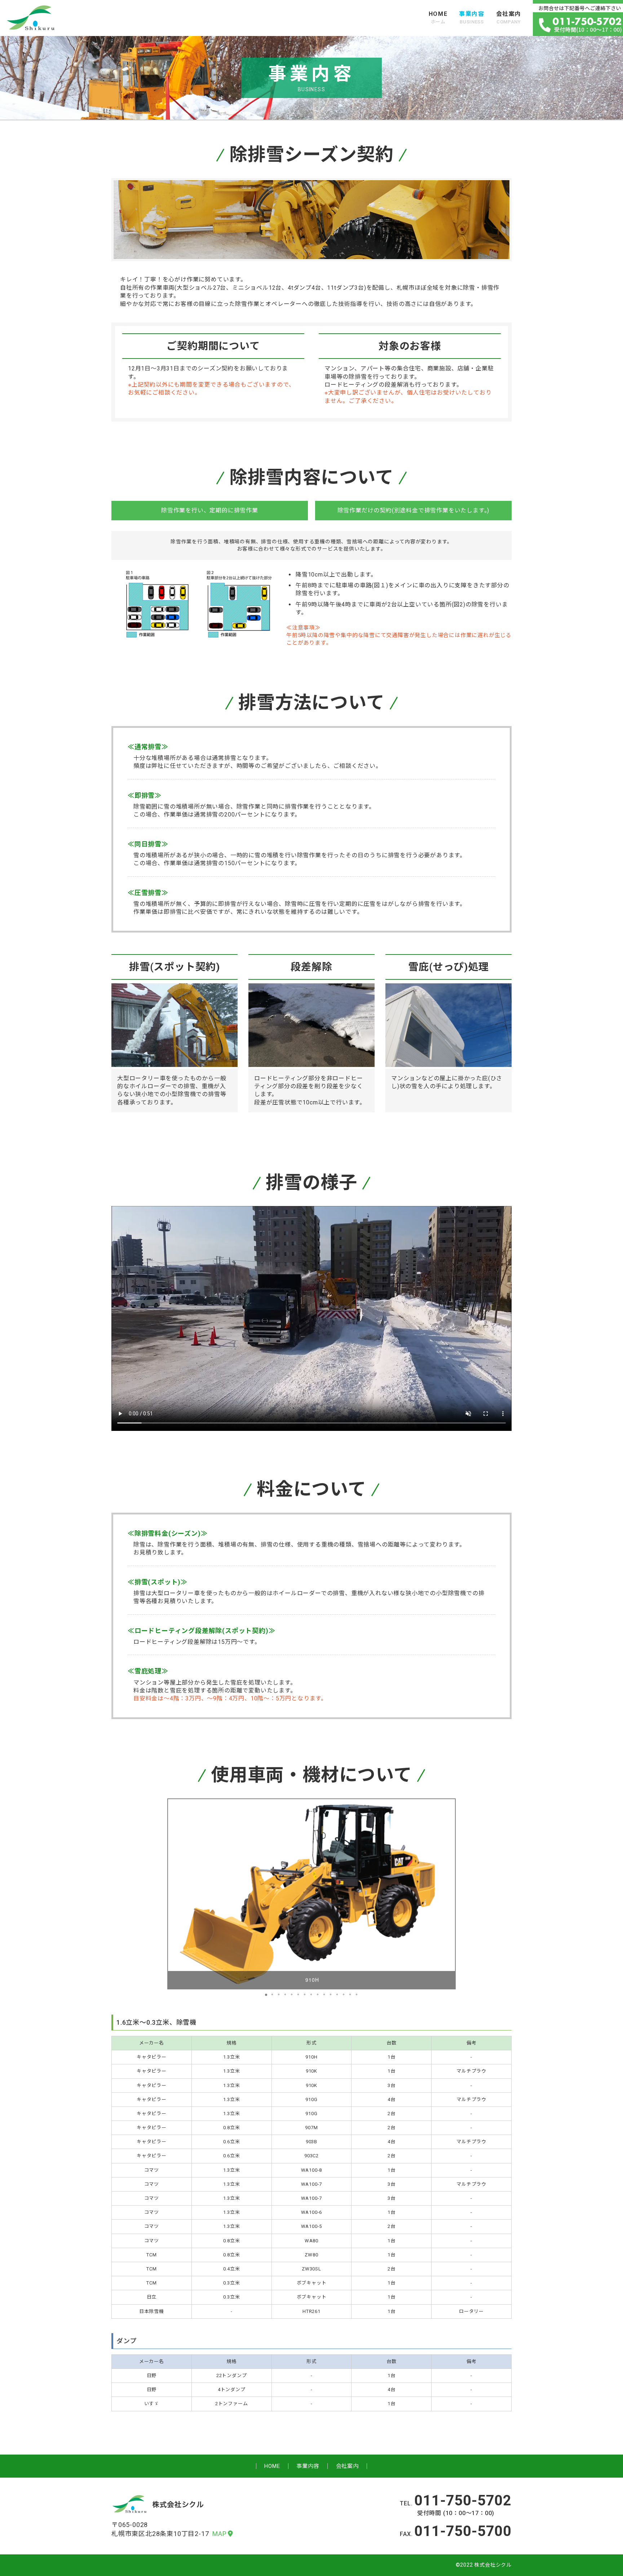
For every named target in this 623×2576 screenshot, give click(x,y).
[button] (449, 1894)
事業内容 (472, 17)
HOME (438, 17)
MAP (219, 2534)
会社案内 (509, 17)
